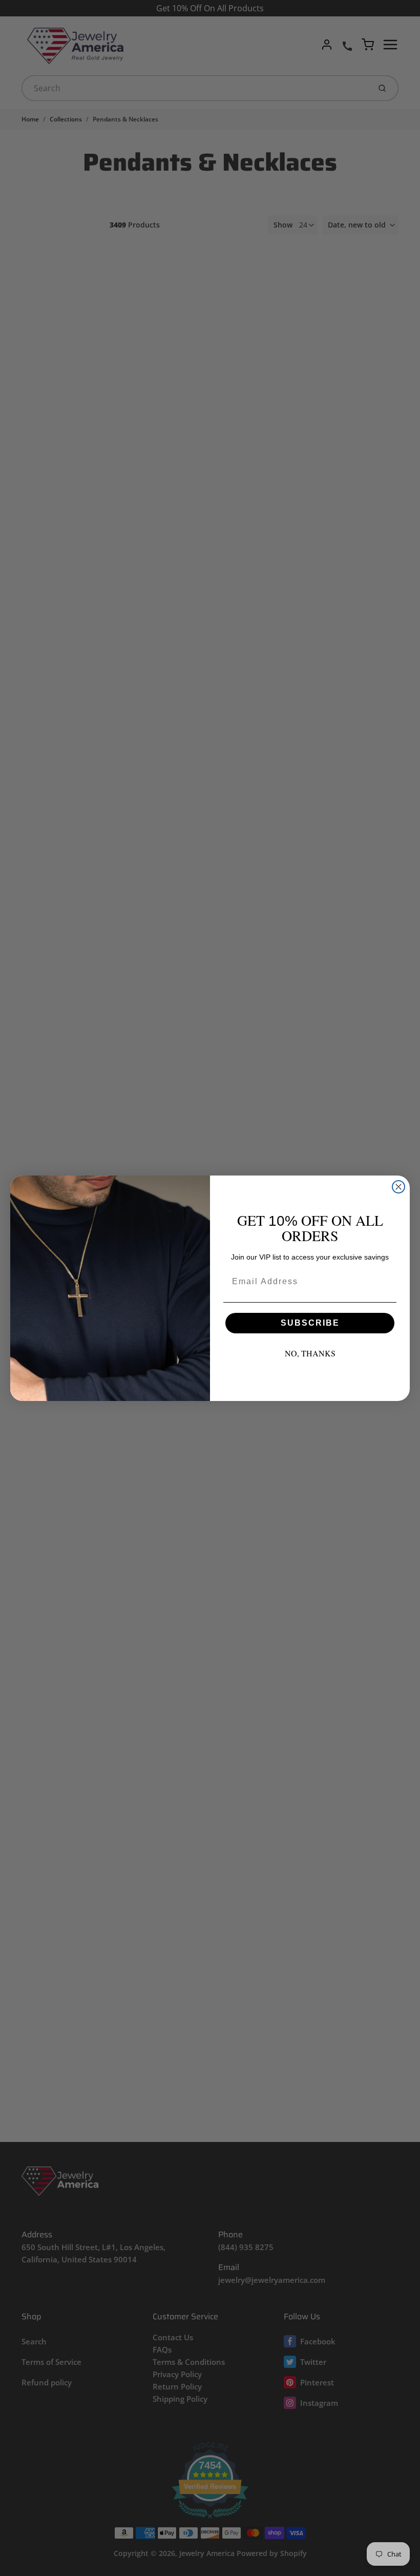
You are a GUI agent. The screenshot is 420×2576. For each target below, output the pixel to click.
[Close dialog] (398, 1187)
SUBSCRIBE (310, 1323)
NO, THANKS (310, 1353)
